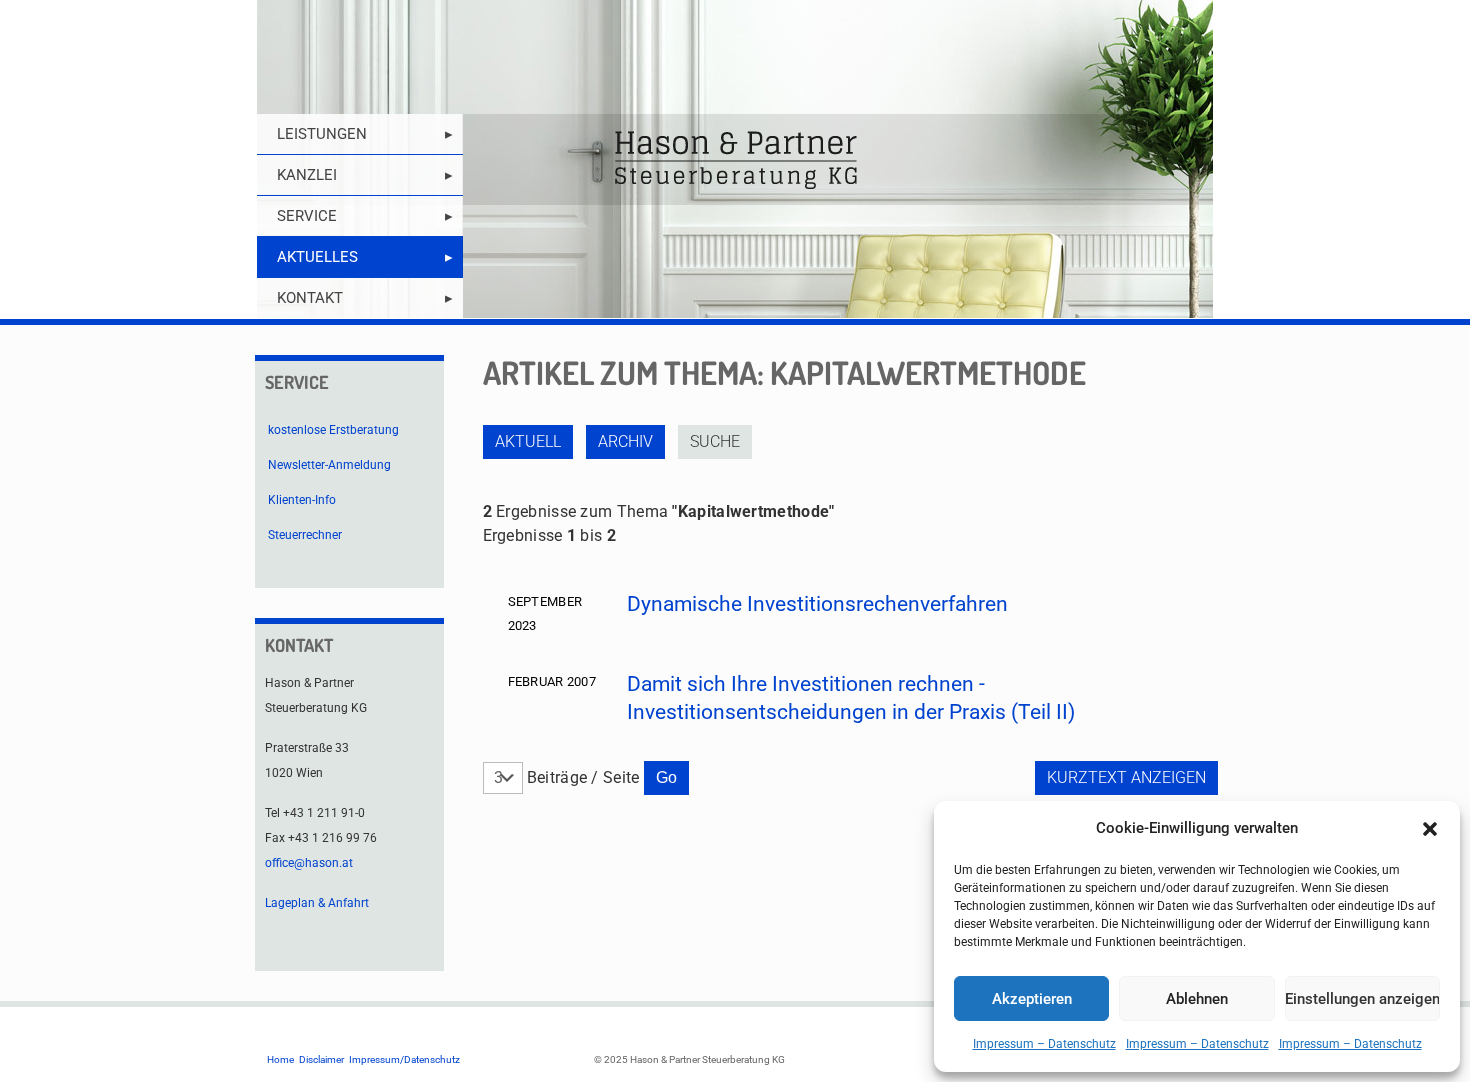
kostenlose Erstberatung (333, 430)
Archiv (625, 441)
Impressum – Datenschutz (1044, 1044)
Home (280, 1059)
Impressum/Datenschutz (404, 1059)
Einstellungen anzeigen (1362, 999)
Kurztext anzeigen (1126, 777)
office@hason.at (309, 863)
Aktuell (528, 441)
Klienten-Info (302, 500)
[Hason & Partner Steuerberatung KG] (735, 159)
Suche (715, 441)
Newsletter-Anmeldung (329, 465)
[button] (1430, 829)
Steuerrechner (305, 535)
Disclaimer (321, 1059)
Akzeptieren (1032, 999)
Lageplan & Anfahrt (317, 903)
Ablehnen (1197, 999)
